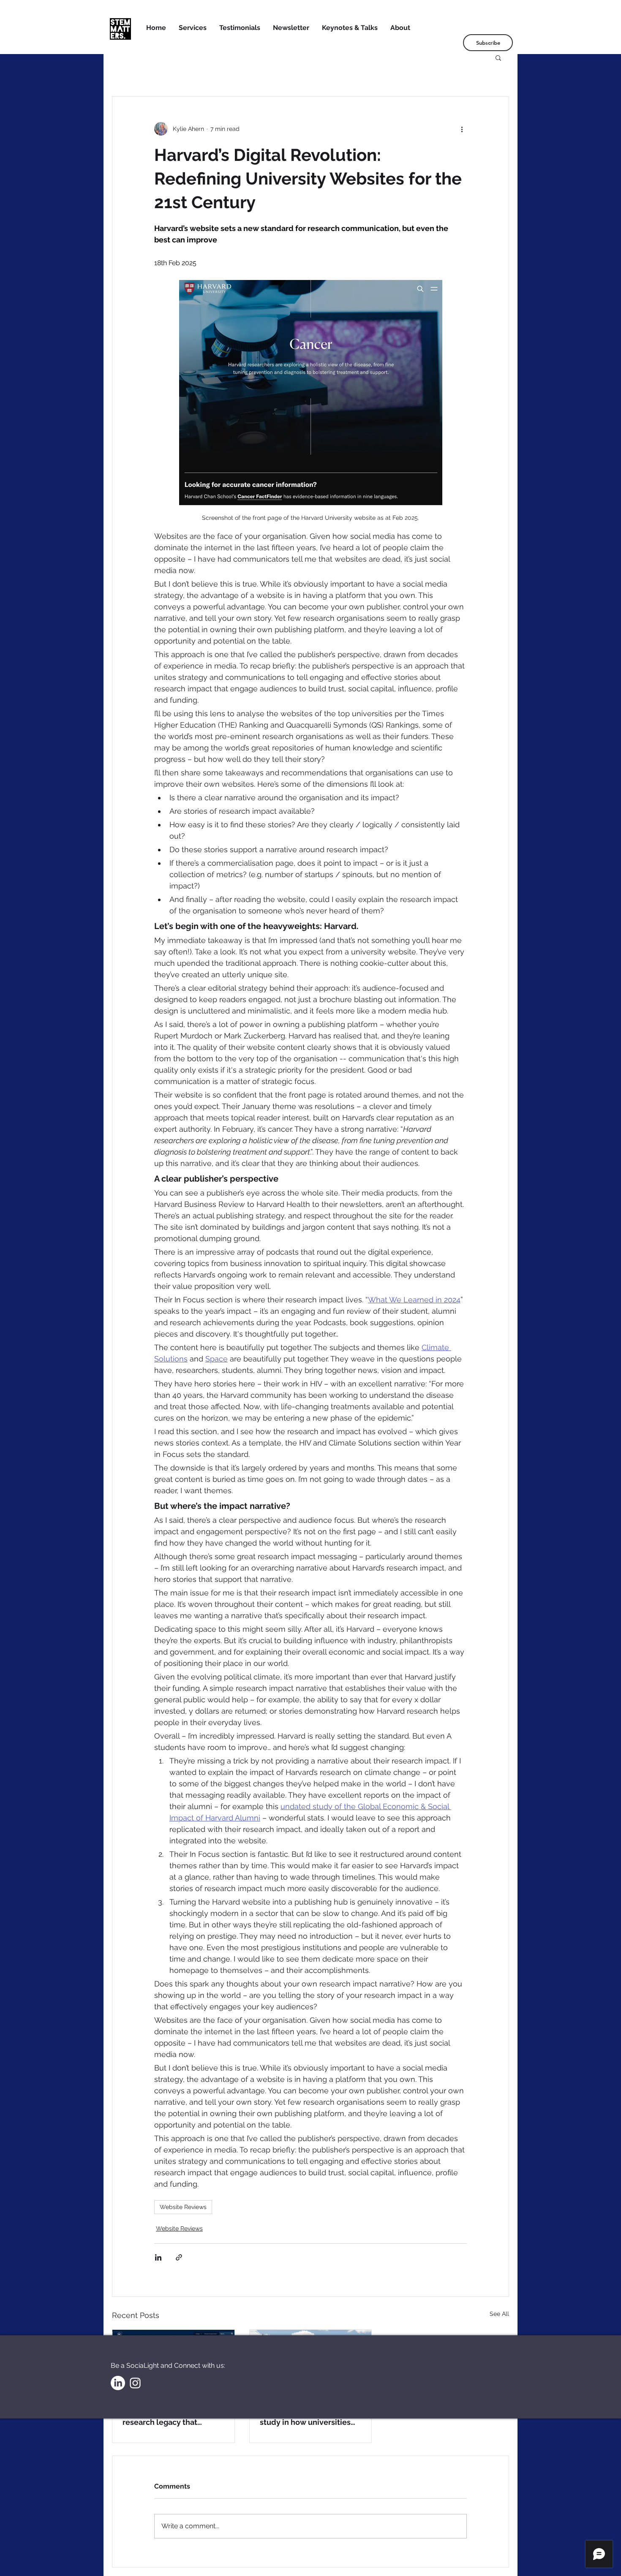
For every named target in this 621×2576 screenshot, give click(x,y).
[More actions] (462, 129)
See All (499, 2314)
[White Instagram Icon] (135, 2383)
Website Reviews (183, 2207)
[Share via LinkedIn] (158, 2257)
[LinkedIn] (118, 2383)
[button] (498, 57)
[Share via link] (179, 2257)
